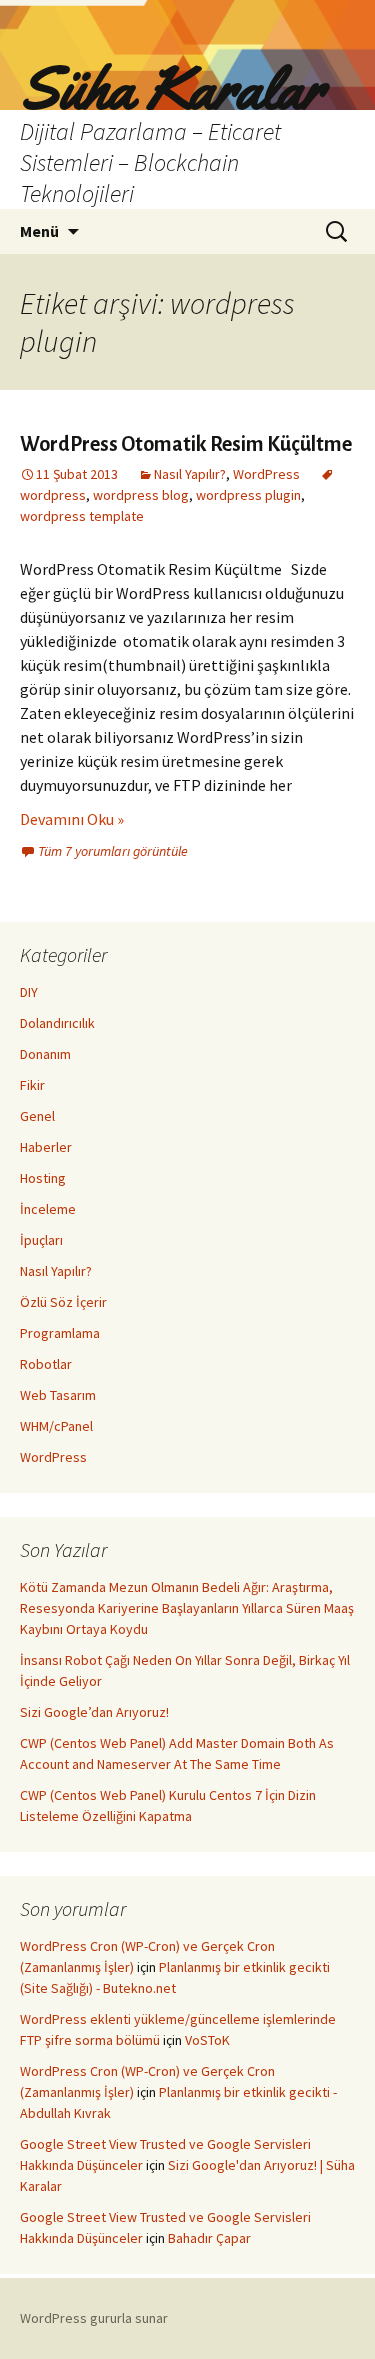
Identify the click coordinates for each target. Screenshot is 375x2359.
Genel (37, 1116)
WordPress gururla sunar (94, 2318)
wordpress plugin (248, 495)
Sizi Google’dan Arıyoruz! (94, 1712)
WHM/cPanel (56, 1426)
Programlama (60, 1333)
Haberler (46, 1147)
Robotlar (46, 1364)
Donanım (45, 1054)
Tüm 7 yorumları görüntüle (113, 851)
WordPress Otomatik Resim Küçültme (186, 444)
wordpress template (82, 516)
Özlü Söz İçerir (63, 1302)
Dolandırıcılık (57, 1023)
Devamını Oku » (72, 819)
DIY (29, 992)
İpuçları (41, 1240)
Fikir (32, 1085)
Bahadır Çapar (209, 2238)
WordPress (266, 474)
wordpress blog (141, 495)
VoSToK (207, 2040)
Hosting (43, 1178)
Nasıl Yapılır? (190, 474)
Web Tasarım (58, 1395)
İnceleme (48, 1209)
